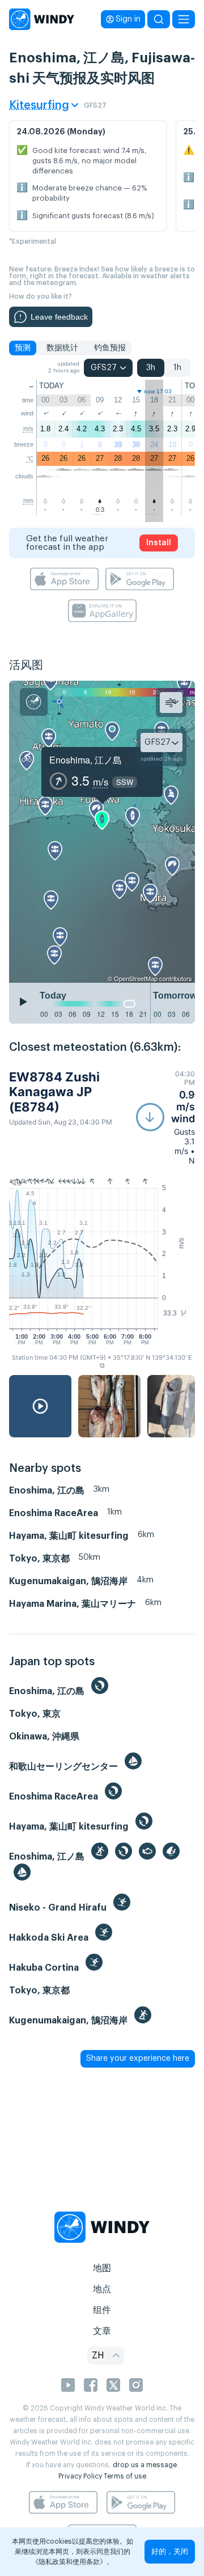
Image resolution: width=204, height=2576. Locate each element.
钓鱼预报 (110, 348)
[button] (165, 1117)
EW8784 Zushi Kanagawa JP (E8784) (54, 1092)
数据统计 (62, 348)
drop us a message (145, 2465)
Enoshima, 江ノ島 (86, 760)
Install (159, 543)
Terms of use (125, 2476)
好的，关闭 (170, 2551)
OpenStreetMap (136, 978)
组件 (102, 2310)
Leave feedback (59, 317)
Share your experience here (138, 2059)
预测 (23, 348)
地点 (102, 2289)
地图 (102, 2268)
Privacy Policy (80, 2476)
